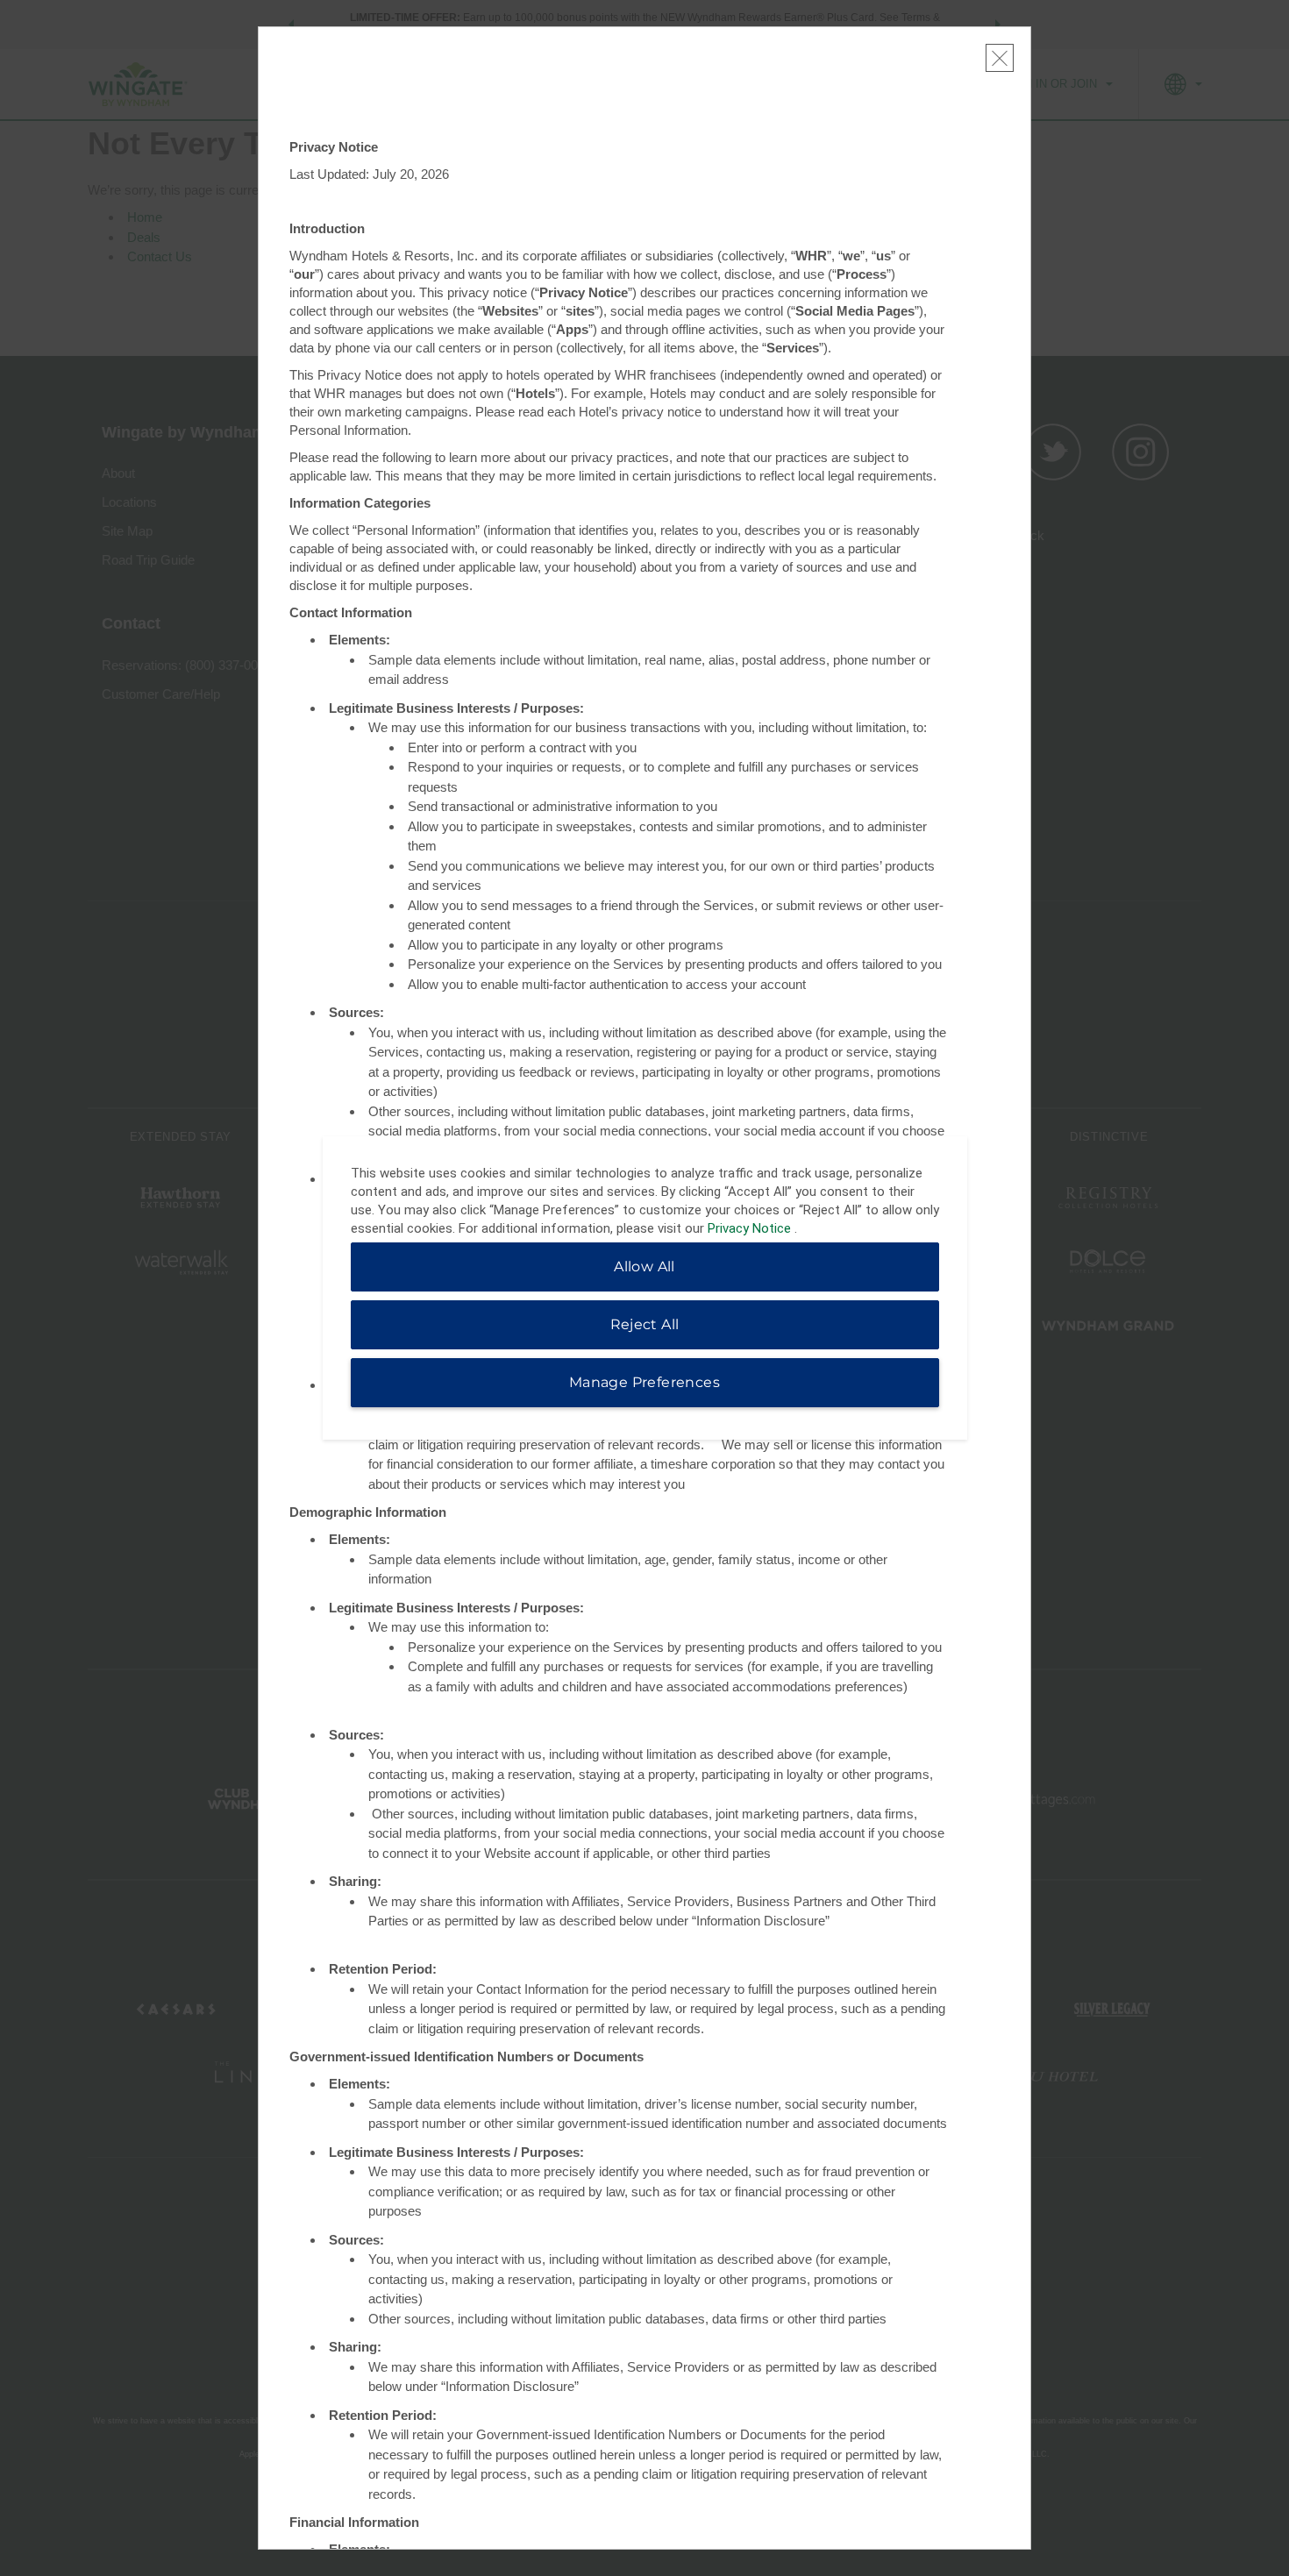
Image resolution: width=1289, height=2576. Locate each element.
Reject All (645, 1324)
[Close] (1000, 58)
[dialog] (645, 1288)
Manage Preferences (644, 1382)
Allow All (644, 1267)
